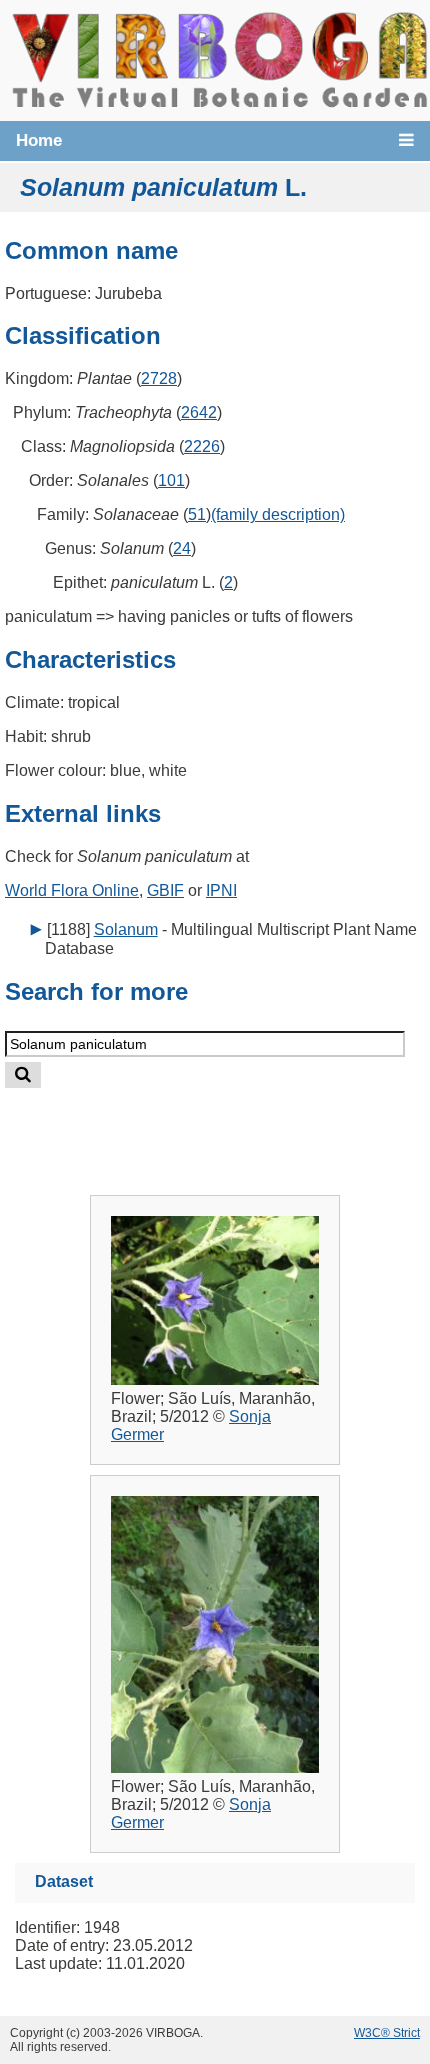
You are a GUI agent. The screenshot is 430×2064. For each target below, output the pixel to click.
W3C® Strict (387, 2033)
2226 (202, 446)
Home (39, 140)
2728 (159, 378)
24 (182, 548)
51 (197, 514)
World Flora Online (72, 890)
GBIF (165, 890)
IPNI (221, 890)
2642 (199, 412)
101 (171, 480)
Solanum (126, 929)
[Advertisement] (236, 1125)
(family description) (278, 514)
